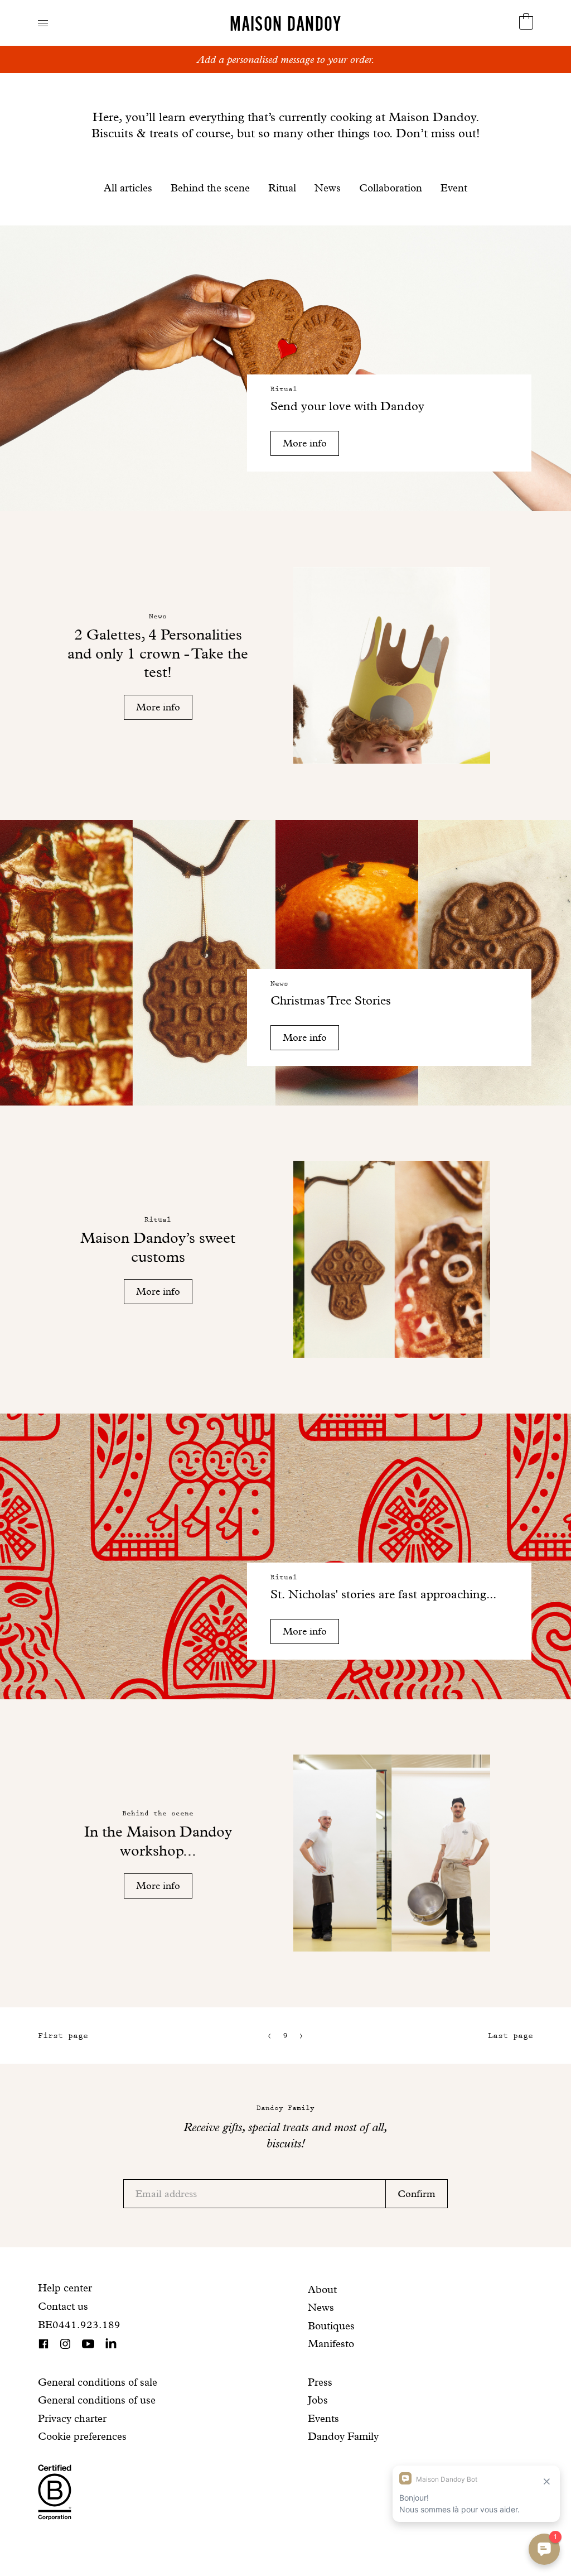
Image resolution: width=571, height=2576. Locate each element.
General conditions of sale (98, 2382)
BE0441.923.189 (79, 2325)
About (322, 2289)
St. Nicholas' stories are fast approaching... (383, 1594)
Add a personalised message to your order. (286, 59)
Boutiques (331, 2326)
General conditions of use (97, 2400)
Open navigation (43, 23)
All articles (128, 188)
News (328, 188)
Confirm (417, 2193)
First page (63, 2036)
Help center (65, 2288)
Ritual (282, 188)
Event (454, 188)
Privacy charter (72, 2418)
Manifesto (331, 2344)
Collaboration (391, 188)
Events (323, 2418)
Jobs (318, 2400)
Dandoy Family (343, 2436)
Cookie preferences (82, 2436)
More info (305, 443)
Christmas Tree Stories (331, 1000)
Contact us (63, 2306)
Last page (510, 2036)
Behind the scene (210, 188)
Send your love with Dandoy (347, 406)
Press (320, 2382)
